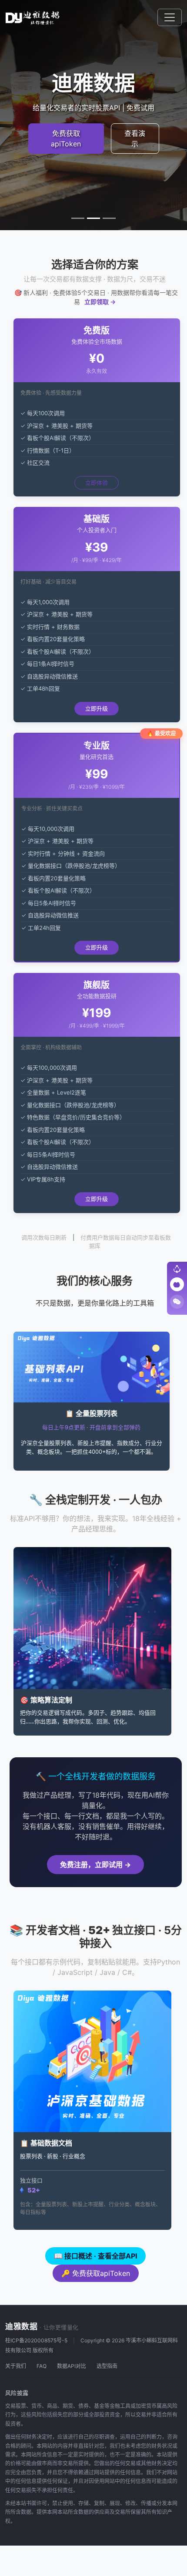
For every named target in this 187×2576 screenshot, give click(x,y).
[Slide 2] (93, 218)
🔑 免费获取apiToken (96, 2273)
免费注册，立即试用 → (95, 1865)
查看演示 (135, 139)
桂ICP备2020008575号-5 (36, 2340)
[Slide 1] (78, 218)
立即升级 (97, 708)
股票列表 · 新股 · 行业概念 (53, 2156)
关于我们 (16, 2366)
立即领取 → (100, 302)
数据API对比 (72, 2366)
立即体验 (97, 483)
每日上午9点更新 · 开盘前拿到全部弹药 (91, 1427)
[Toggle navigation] (170, 17)
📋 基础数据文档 (46, 2143)
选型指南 (107, 2366)
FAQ (42, 2366)
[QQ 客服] (177, 1284)
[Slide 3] (109, 218)
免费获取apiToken (66, 139)
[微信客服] (177, 1302)
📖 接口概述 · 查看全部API (95, 2256)
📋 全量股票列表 (91, 1413)
